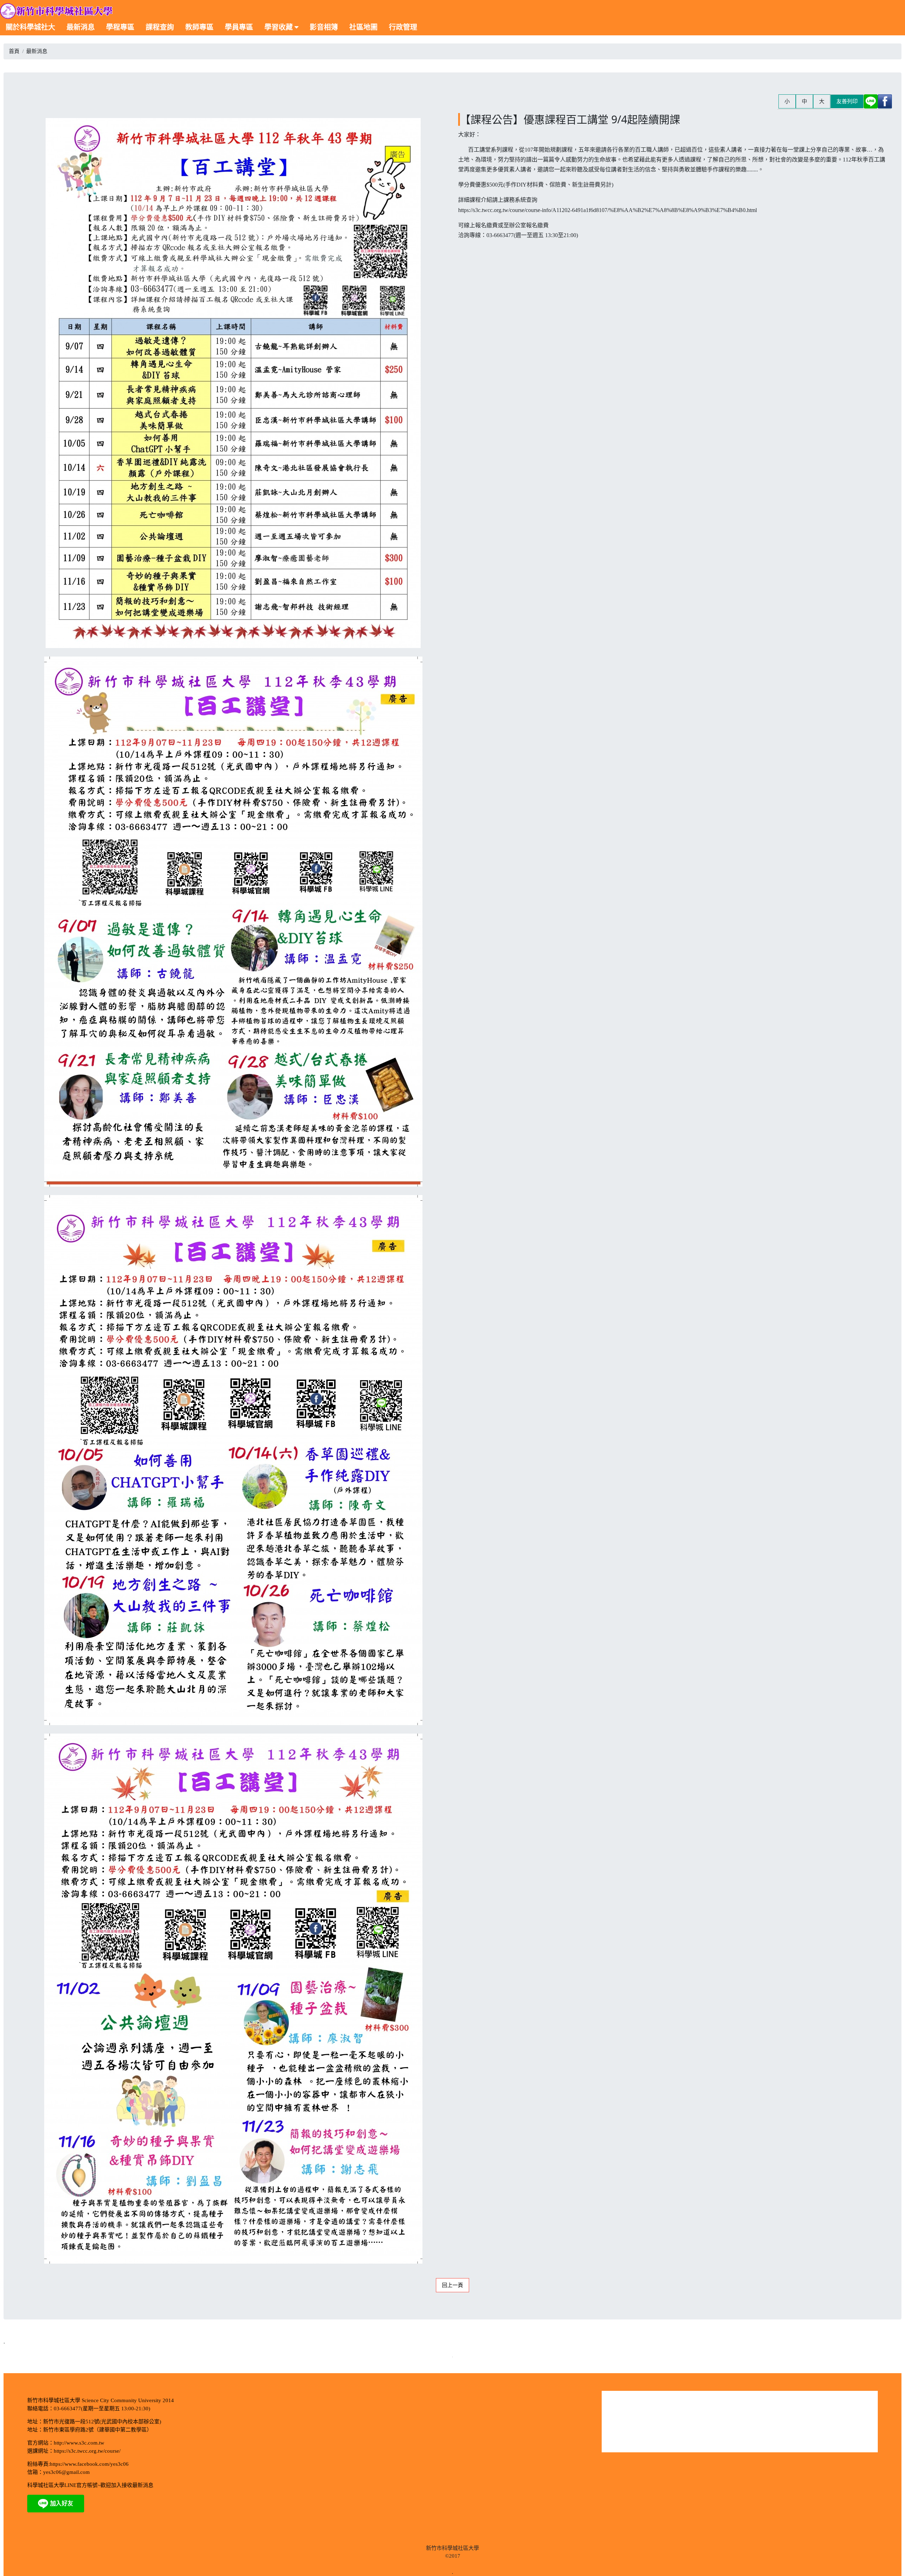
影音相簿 (324, 27)
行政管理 (403, 27)
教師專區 (199, 27)
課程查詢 (160, 27)
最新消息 (81, 27)
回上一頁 (452, 2285)
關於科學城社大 (30, 27)
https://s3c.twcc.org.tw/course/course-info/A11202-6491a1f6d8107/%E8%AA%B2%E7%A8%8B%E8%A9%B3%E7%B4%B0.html (608, 210)
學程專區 (120, 27)
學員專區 (239, 27)
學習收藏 (279, 27)
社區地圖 (363, 27)
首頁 (14, 51)
